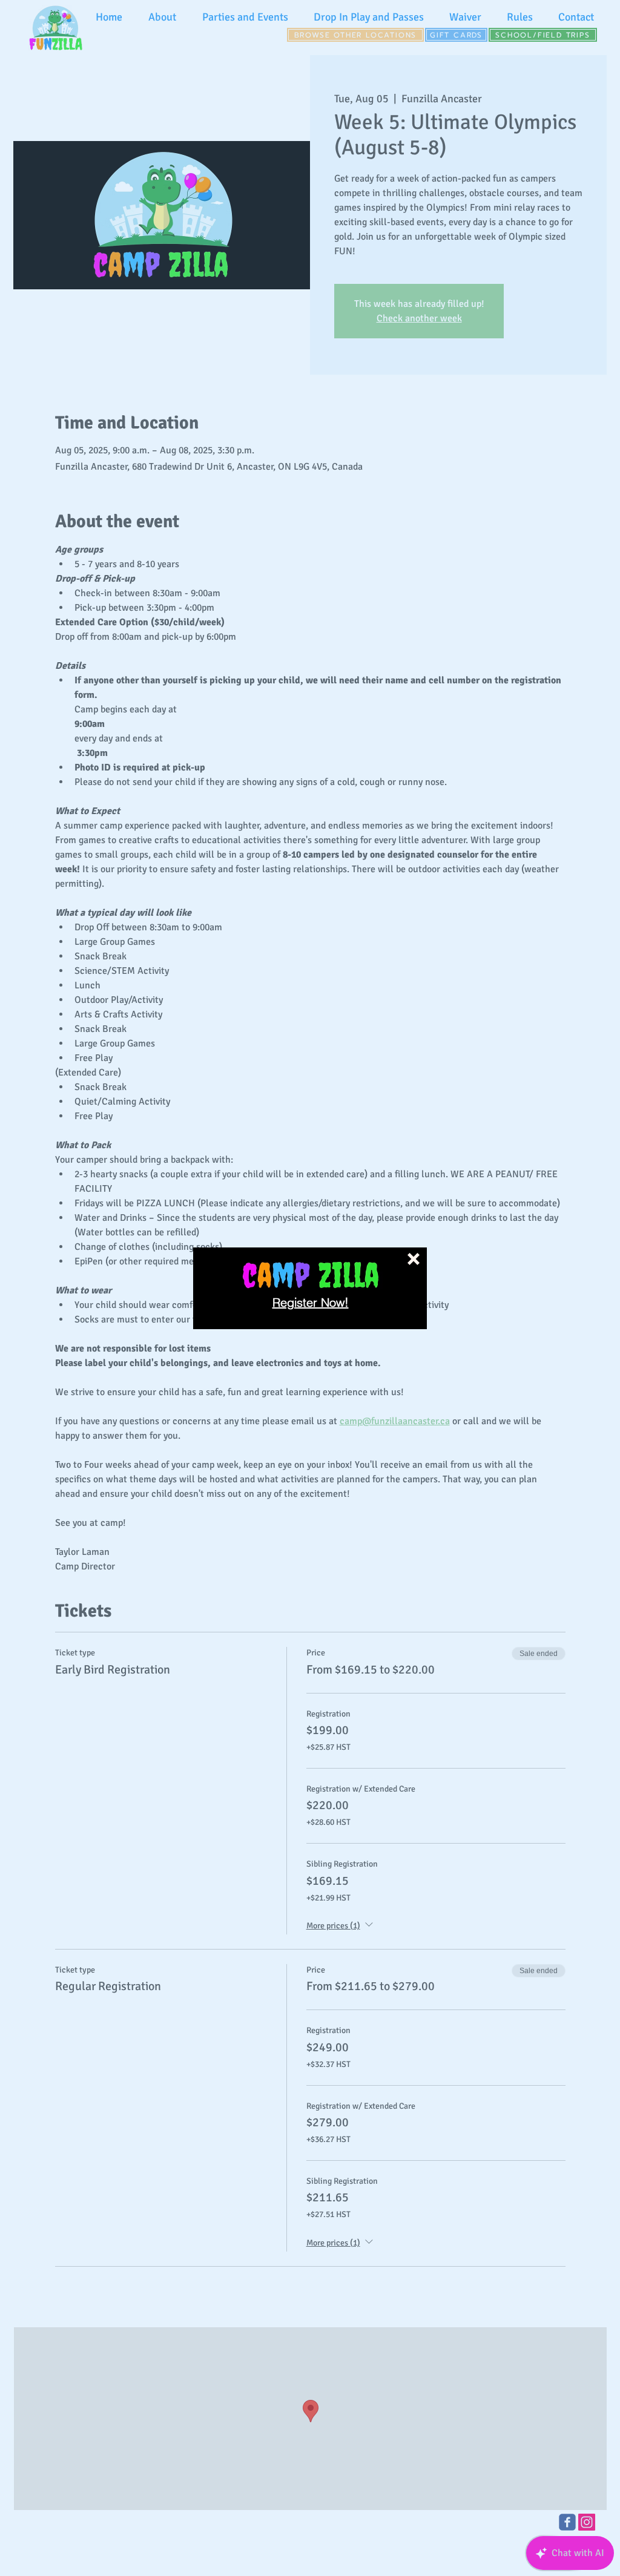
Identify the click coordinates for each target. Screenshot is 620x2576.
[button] (414, 1259)
